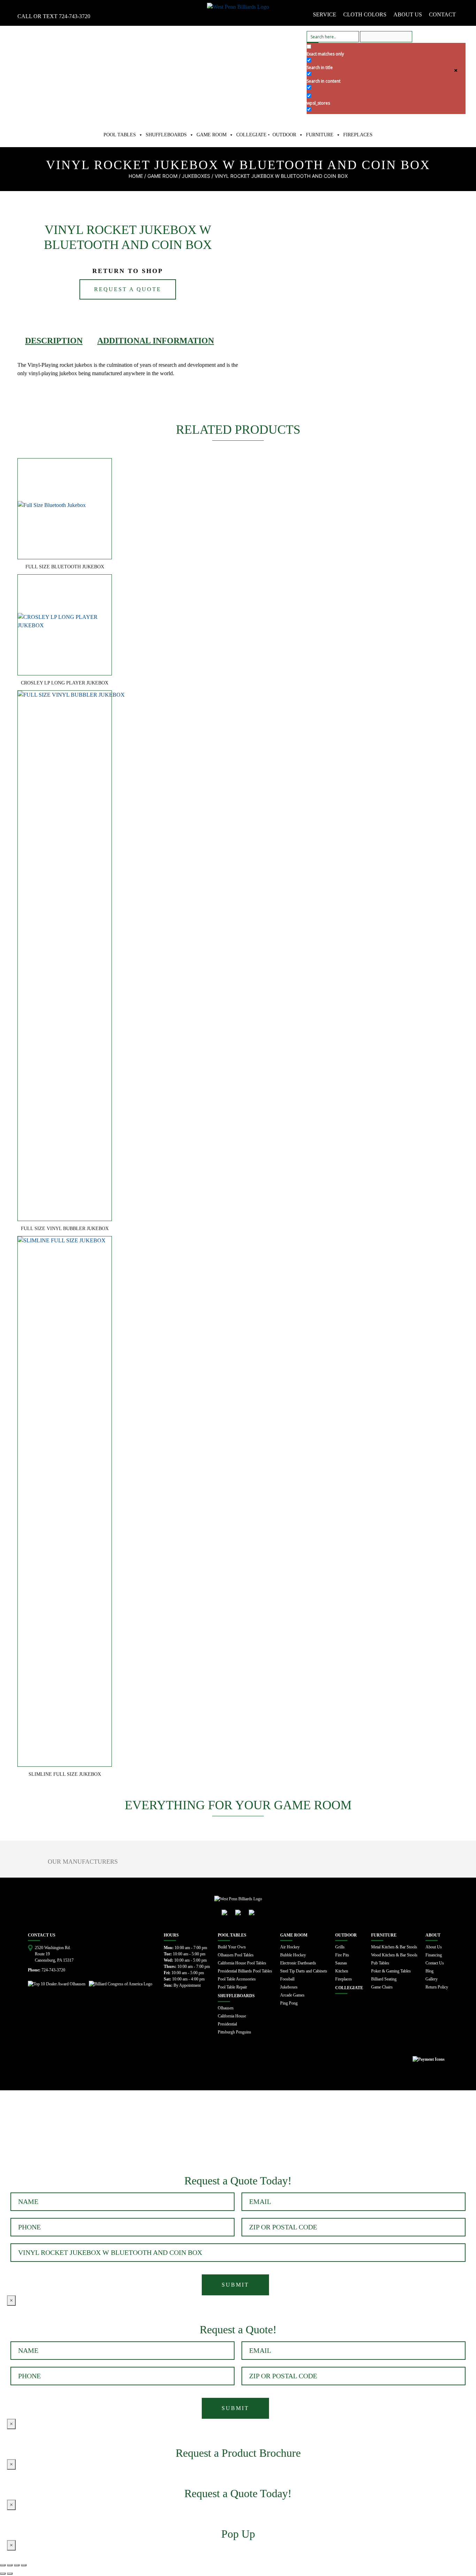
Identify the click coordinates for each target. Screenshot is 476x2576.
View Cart (21, 2129)
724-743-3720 (75, 16)
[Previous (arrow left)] (3, 2574)
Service (325, 14)
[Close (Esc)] (3, 2565)
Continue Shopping (72, 2129)
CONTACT (442, 14)
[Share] (10, 2565)
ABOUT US (408, 14)
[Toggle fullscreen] (17, 2565)
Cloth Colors (365, 14)
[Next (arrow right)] (10, 2574)
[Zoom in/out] (24, 2565)
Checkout (122, 2129)
